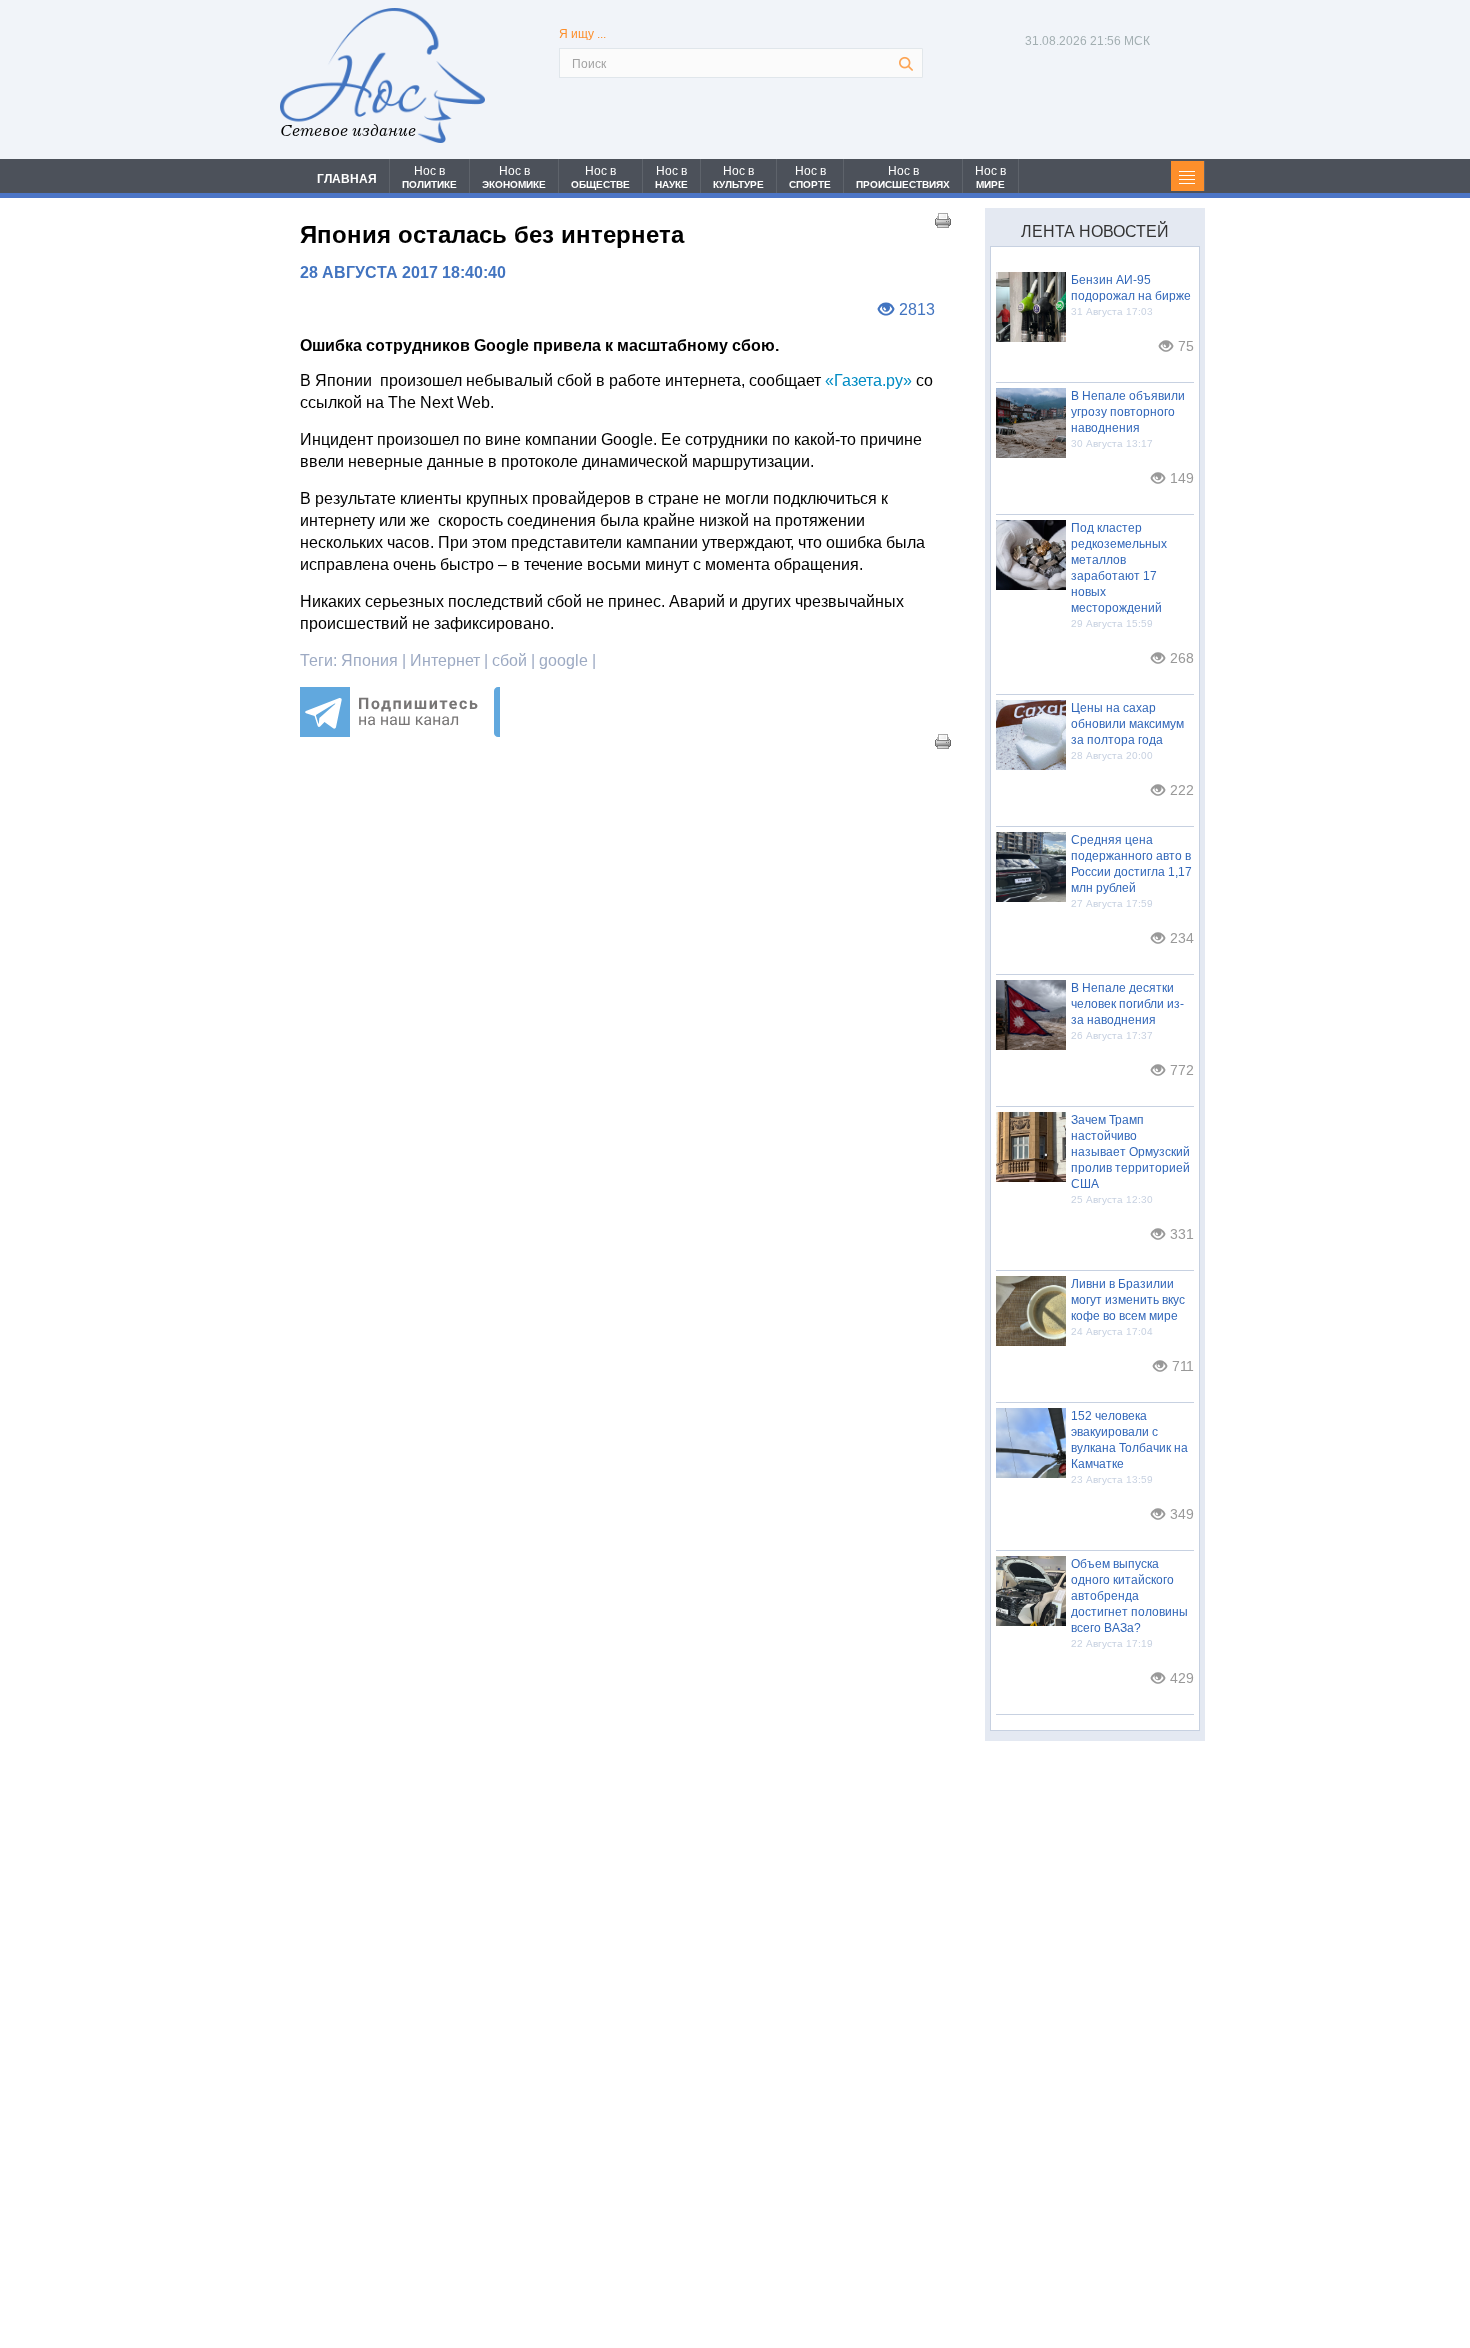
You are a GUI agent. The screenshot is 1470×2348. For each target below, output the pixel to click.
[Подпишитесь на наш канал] (400, 731)
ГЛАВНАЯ (347, 179)
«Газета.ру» (868, 380)
